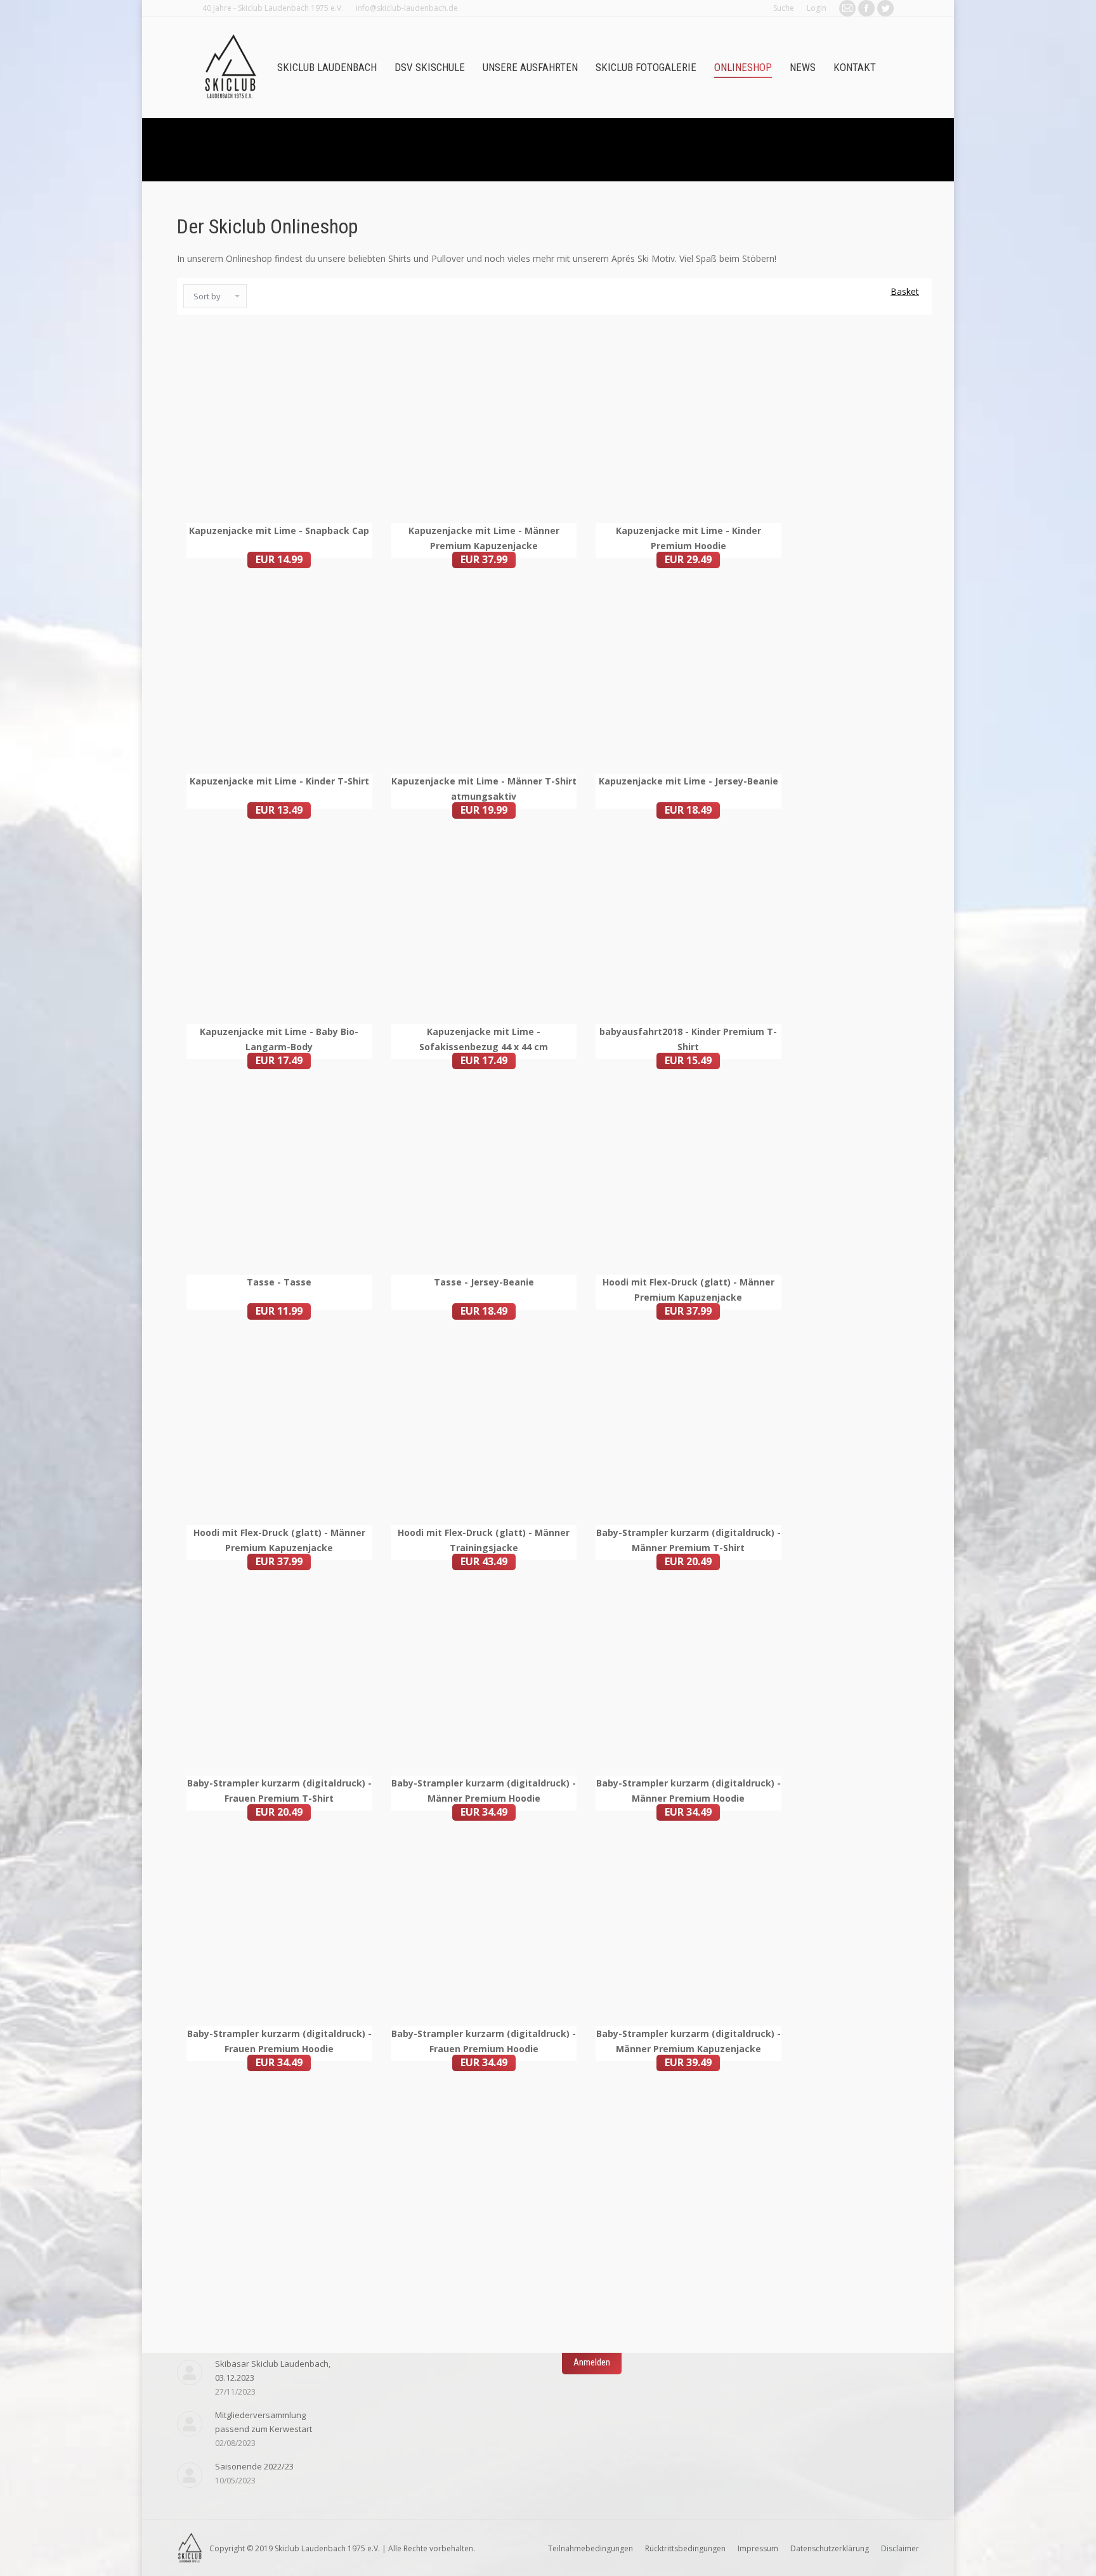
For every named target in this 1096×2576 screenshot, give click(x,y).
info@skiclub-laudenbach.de (407, 8)
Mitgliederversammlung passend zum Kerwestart (264, 2422)
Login (817, 8)
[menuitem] (327, 68)
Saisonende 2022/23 (254, 2466)
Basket (905, 291)
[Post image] (190, 2372)
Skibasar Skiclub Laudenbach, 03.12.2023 (273, 2371)
